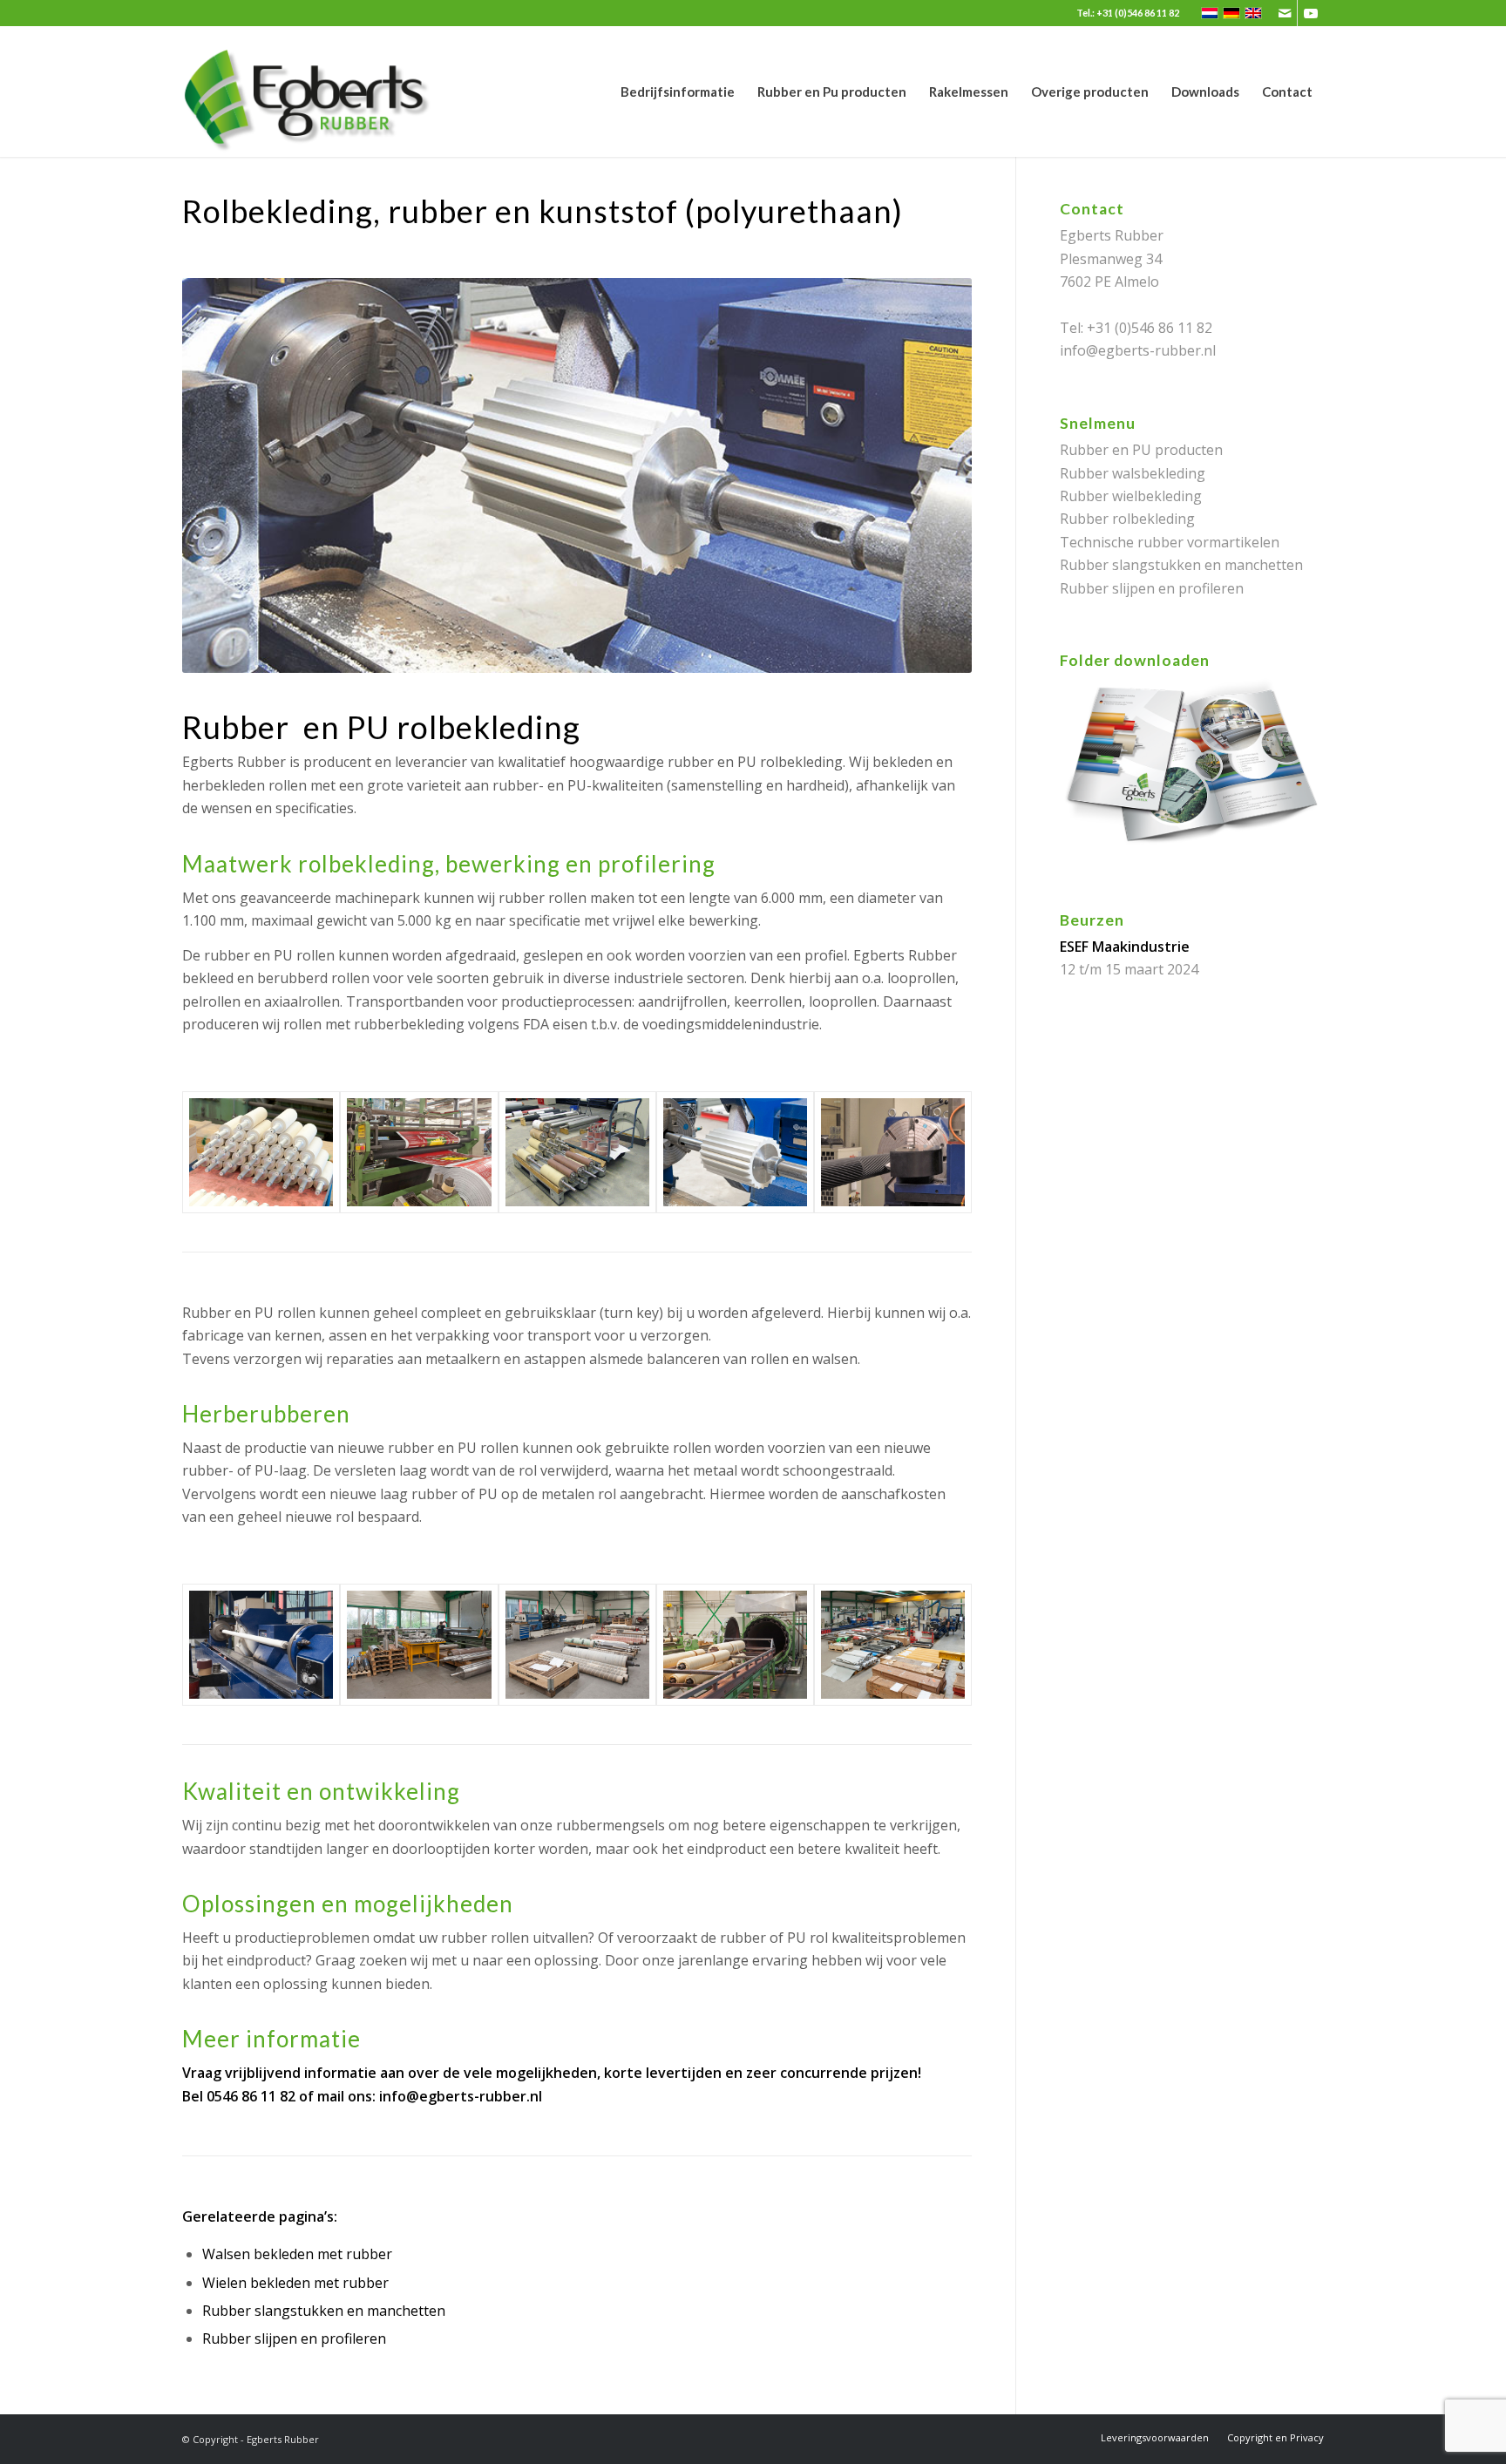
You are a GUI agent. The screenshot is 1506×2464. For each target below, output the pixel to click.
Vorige (221, 476)
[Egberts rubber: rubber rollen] (261, 1152)
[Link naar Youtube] (1311, 13)
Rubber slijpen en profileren (294, 2338)
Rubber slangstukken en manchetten (324, 2311)
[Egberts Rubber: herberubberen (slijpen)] (261, 1645)
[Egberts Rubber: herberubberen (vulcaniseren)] (735, 1645)
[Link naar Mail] (1284, 13)
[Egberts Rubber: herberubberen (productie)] (577, 1645)
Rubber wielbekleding (1131, 496)
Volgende (933, 476)
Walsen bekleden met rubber (297, 2254)
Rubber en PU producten (1141, 450)
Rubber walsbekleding (1133, 473)
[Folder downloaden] (1192, 847)
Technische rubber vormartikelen (1170, 542)
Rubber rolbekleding (1127, 519)
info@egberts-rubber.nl (461, 2096)
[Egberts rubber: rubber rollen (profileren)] (735, 1152)
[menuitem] (678, 92)
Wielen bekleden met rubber (295, 2283)
